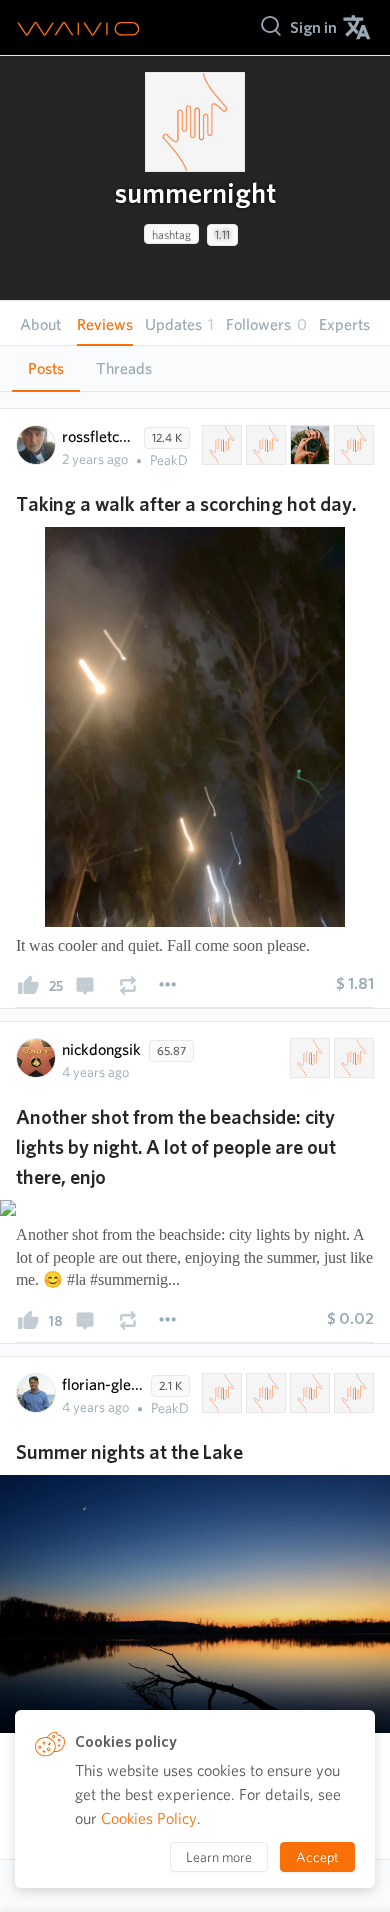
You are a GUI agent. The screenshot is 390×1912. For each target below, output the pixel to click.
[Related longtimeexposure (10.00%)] (264, 1393)
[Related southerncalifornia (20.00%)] (352, 445)
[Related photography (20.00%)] (308, 445)
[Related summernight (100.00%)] (308, 1058)
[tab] (46, 369)
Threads (124, 368)
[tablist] (195, 368)
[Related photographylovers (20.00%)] (264, 445)
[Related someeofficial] (352, 1058)
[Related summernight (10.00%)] (220, 1393)
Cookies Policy (149, 1818)
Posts (46, 368)
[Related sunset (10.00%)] (352, 1393)
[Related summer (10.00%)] (308, 1393)
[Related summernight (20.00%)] (220, 445)
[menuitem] (313, 27)
